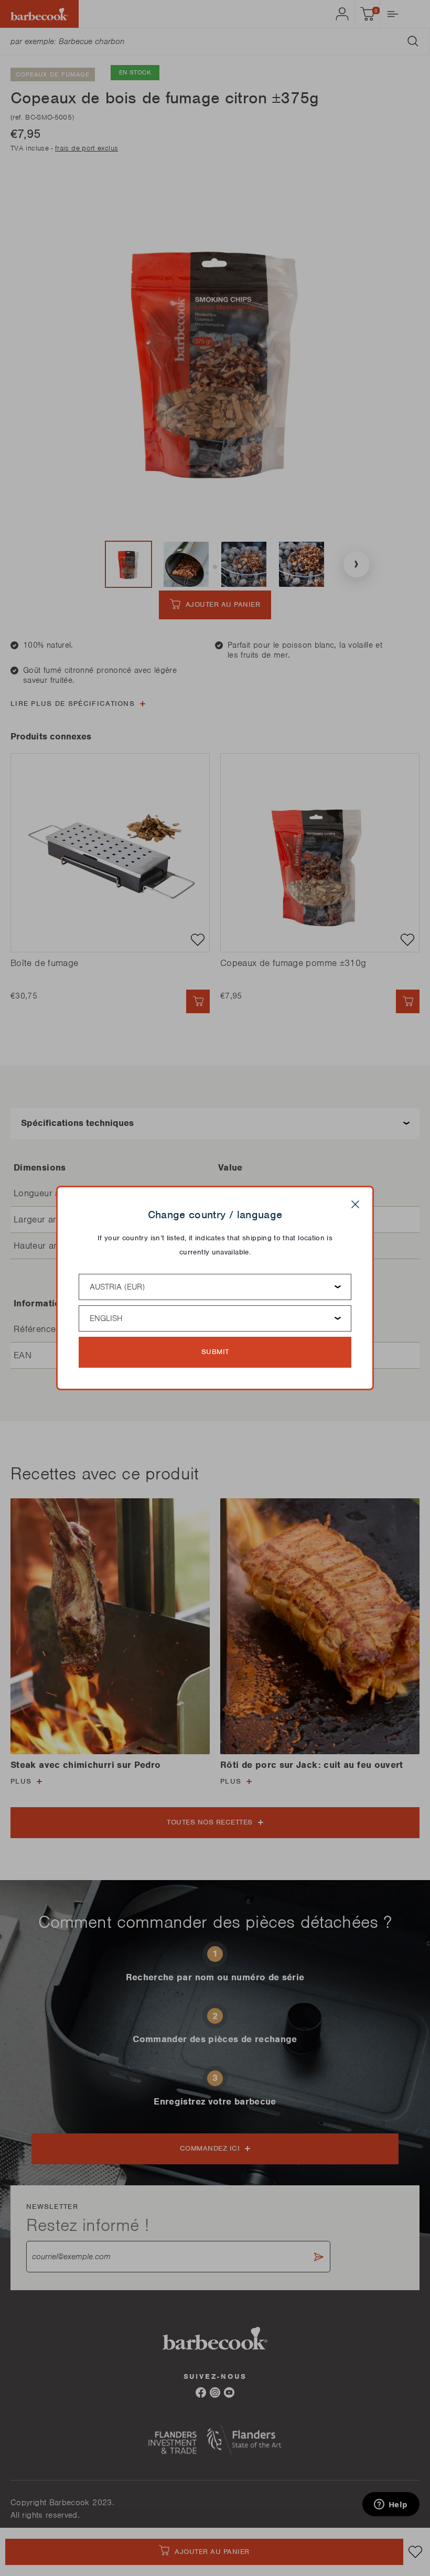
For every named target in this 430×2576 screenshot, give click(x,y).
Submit (215, 1352)
